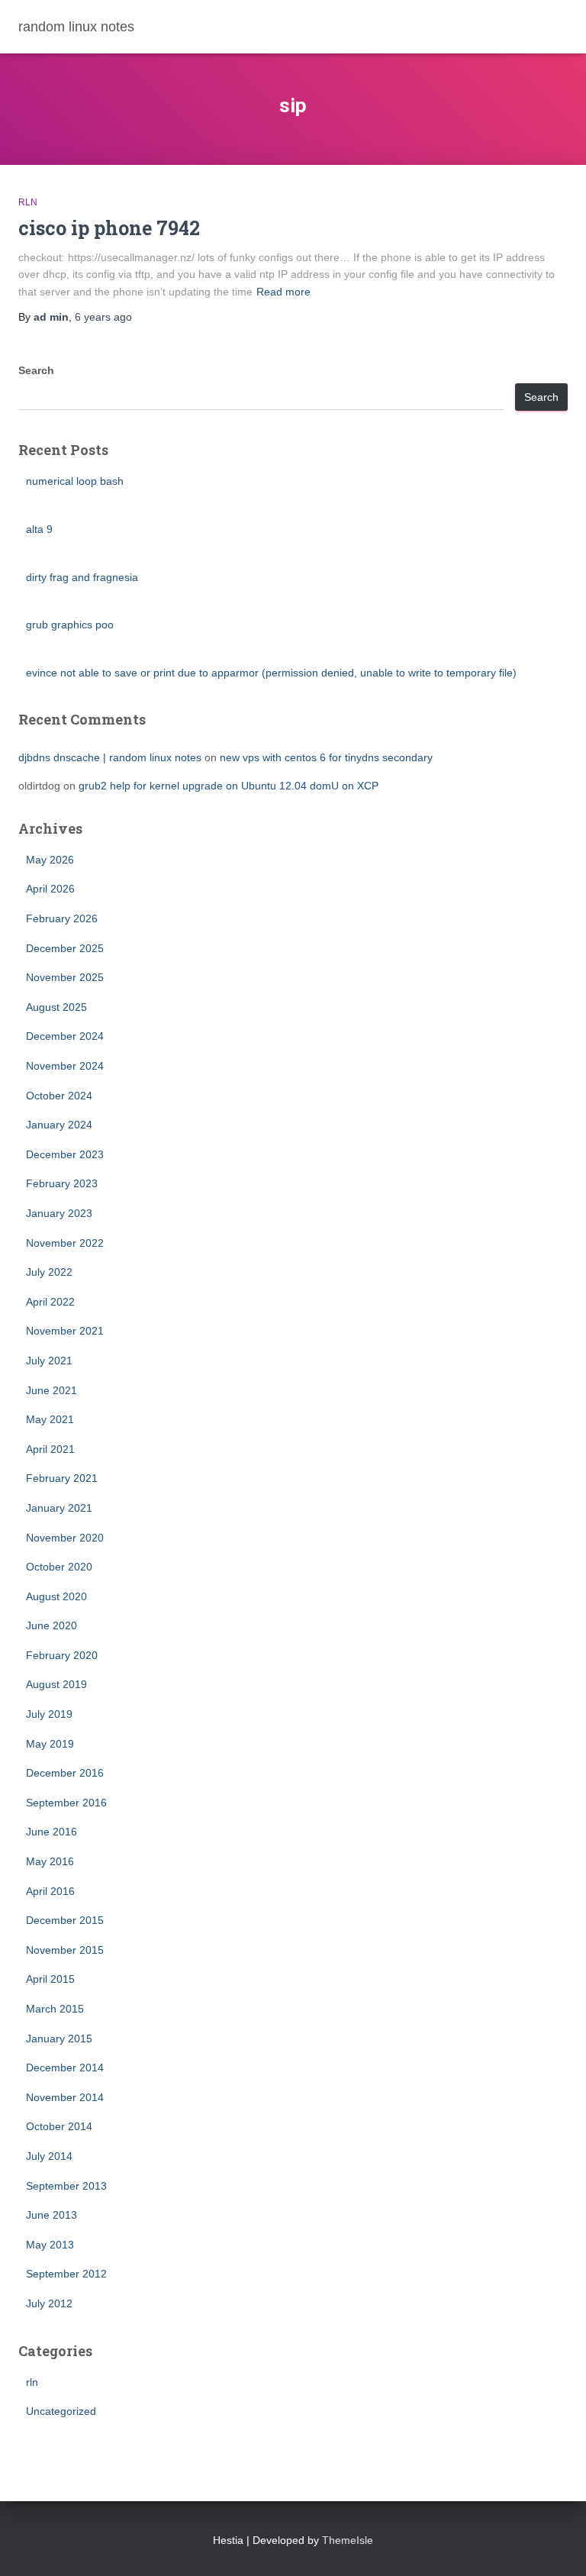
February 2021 (62, 1478)
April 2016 (50, 1891)
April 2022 (50, 1302)
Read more (283, 292)
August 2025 (56, 1007)
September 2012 (66, 2274)
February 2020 (62, 1655)
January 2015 (59, 2039)
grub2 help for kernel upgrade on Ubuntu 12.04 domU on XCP (229, 786)
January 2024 (59, 1125)
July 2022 (49, 1272)
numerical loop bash (75, 481)
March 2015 (55, 2009)
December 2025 (65, 948)
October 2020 (59, 1567)
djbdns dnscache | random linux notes (110, 757)
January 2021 (59, 1508)
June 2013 (52, 2215)
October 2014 (59, 2126)
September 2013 (66, 2186)
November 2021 (65, 1331)
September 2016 (66, 1803)
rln (28, 202)
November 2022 (65, 1243)
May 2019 (50, 1744)
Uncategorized (61, 2411)
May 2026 (50, 860)
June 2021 (52, 1390)
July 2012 (49, 2303)
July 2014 (49, 2156)
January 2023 (59, 1213)
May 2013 (50, 2245)
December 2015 (65, 1920)
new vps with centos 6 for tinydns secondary (326, 757)
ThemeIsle (348, 2540)
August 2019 (56, 1684)
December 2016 (65, 1773)
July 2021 (49, 1361)
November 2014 (65, 2097)
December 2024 (65, 1036)
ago (103, 317)
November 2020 (65, 1538)
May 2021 (50, 1419)
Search (36, 370)
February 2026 (62, 918)
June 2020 (52, 1625)
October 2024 (59, 1096)
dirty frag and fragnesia (82, 577)
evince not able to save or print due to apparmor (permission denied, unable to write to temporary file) (271, 673)
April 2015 (50, 1979)
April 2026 (50, 889)
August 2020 (56, 1596)
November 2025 (65, 977)
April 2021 (50, 1449)
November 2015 (65, 1950)
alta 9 (39, 529)
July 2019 (49, 1714)
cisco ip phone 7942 (109, 228)
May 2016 (50, 1861)
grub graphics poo (70, 625)
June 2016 (52, 1832)
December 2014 (65, 2068)
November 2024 (65, 1066)
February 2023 (62, 1183)
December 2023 (65, 1154)
